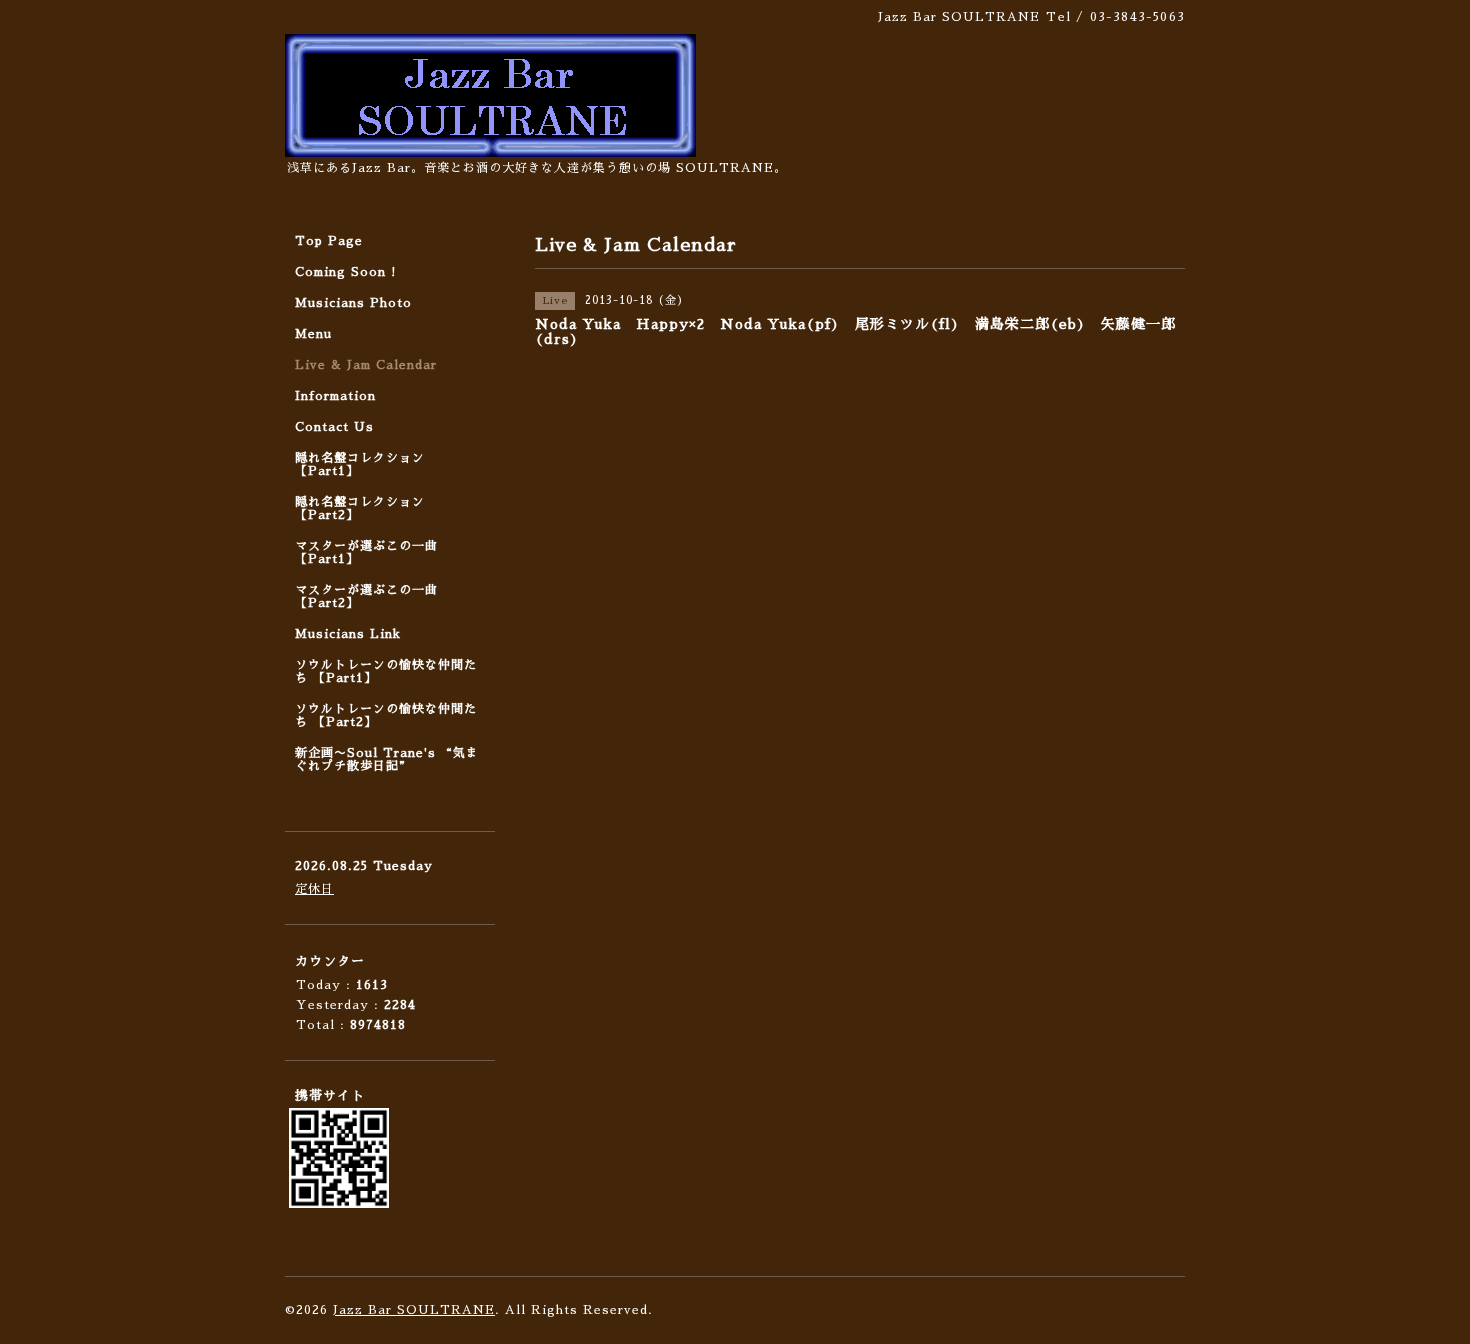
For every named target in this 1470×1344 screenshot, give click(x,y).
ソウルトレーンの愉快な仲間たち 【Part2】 (386, 715)
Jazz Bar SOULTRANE (414, 1310)
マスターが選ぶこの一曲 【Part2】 (366, 596)
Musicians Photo (353, 303)
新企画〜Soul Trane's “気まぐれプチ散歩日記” (387, 759)
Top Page (329, 241)
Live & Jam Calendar (366, 365)
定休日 (314, 889)
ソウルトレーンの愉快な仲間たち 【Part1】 (386, 671)
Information (335, 396)
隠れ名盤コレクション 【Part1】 (360, 464)
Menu (313, 334)
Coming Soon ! (346, 272)
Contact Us (334, 427)
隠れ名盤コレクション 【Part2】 (360, 508)
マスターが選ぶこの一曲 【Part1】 (366, 552)
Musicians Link (348, 634)
